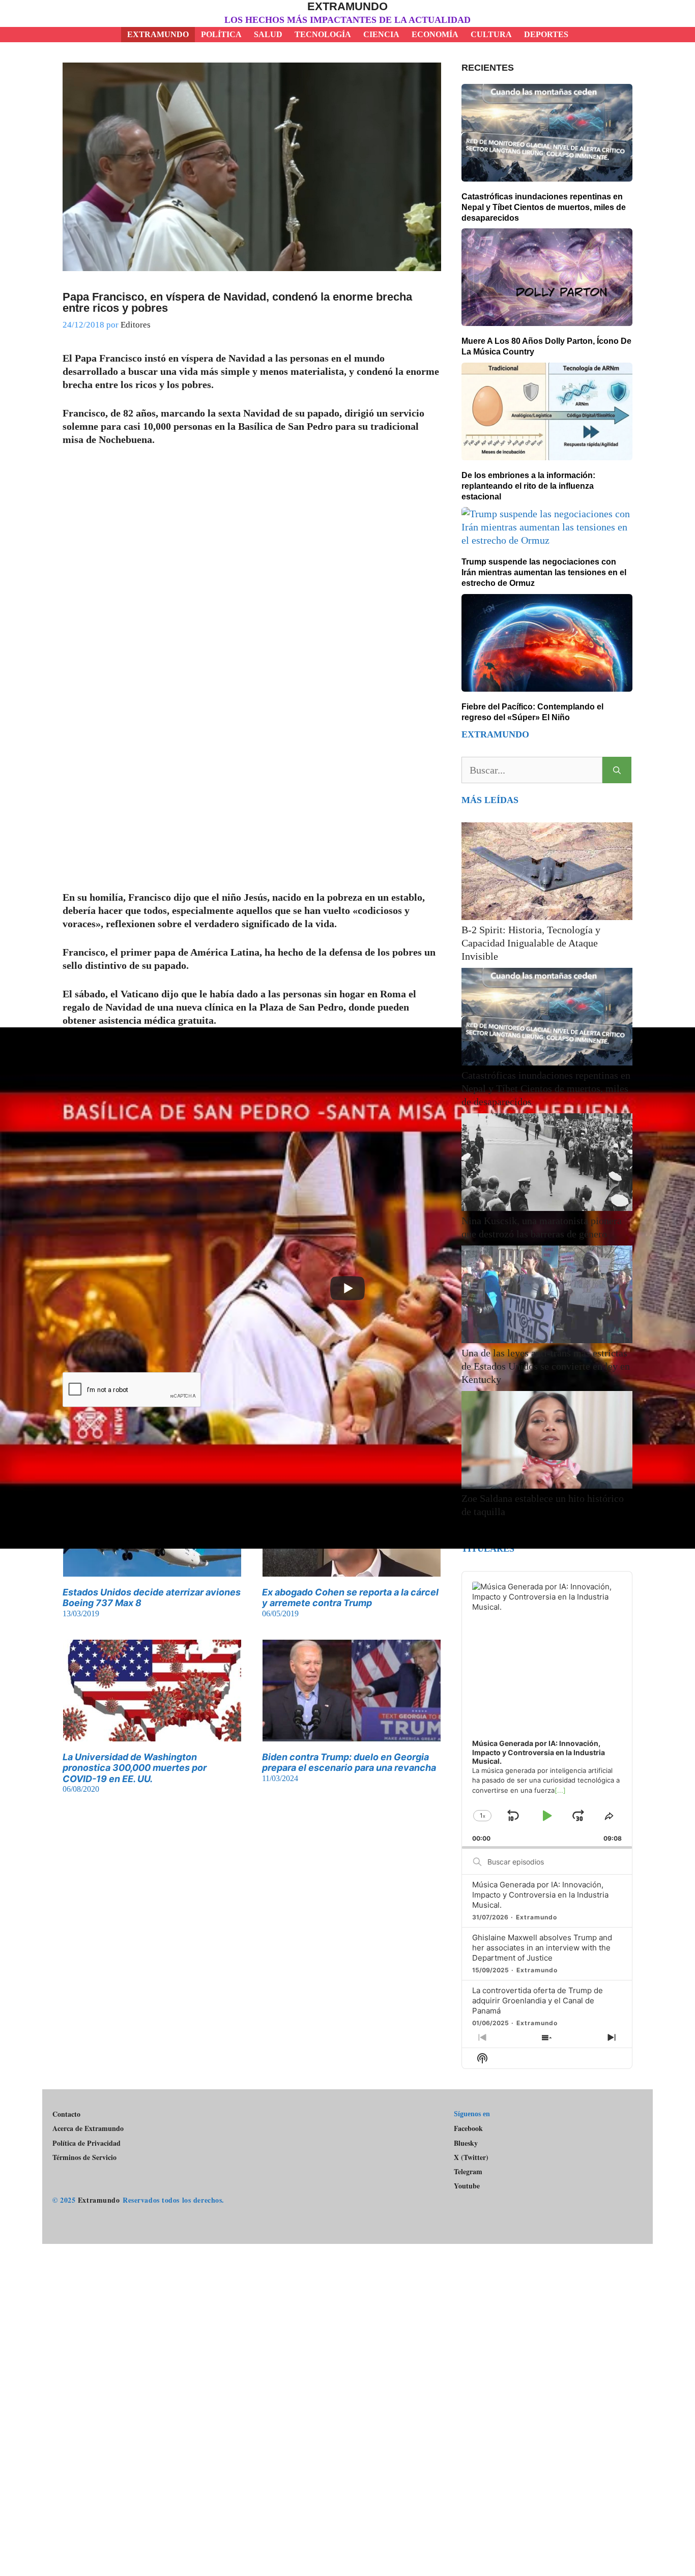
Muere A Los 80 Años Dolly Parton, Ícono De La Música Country (546, 346)
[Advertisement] (347, 2361)
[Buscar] (617, 770)
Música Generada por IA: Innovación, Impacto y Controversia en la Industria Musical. (540, 1895)
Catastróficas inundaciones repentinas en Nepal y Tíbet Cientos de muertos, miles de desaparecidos (544, 207)
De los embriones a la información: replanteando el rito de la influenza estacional (528, 486)
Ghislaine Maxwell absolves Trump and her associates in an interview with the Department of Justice (542, 1948)
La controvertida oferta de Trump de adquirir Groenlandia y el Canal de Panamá (538, 2001)
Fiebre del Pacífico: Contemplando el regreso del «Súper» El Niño (532, 712)
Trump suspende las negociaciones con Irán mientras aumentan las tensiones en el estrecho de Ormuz (544, 572)
